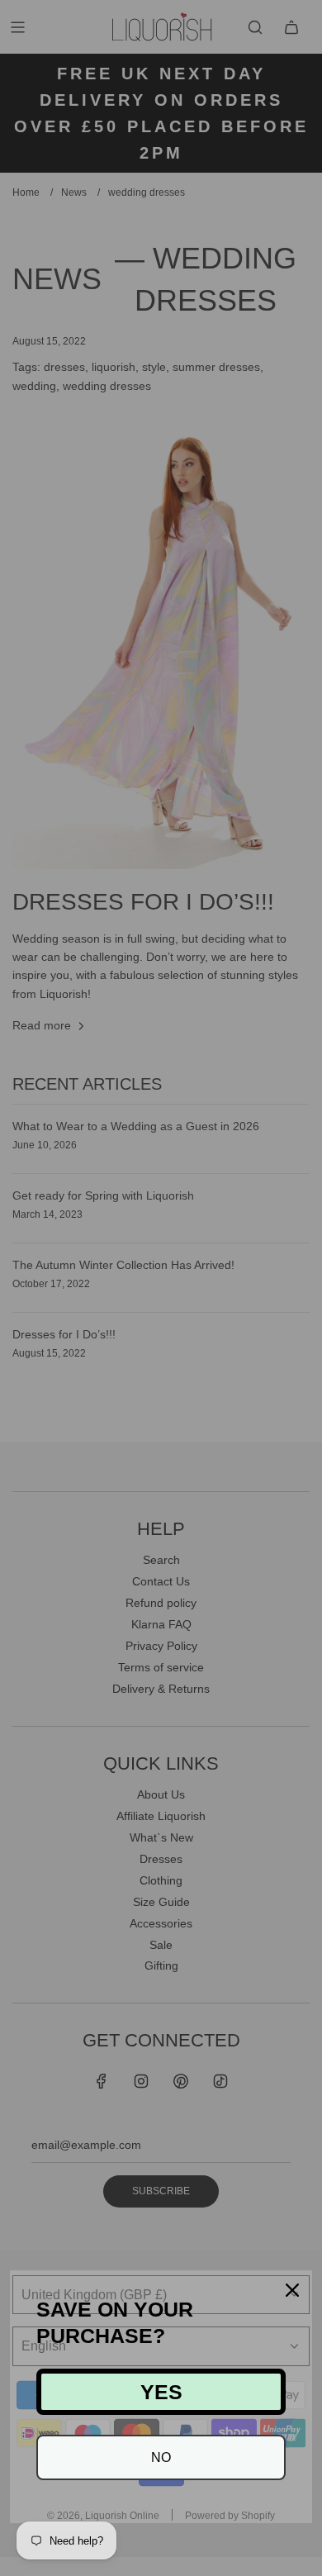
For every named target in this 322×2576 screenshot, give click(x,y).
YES (161, 2392)
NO (161, 2457)
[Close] (292, 2290)
